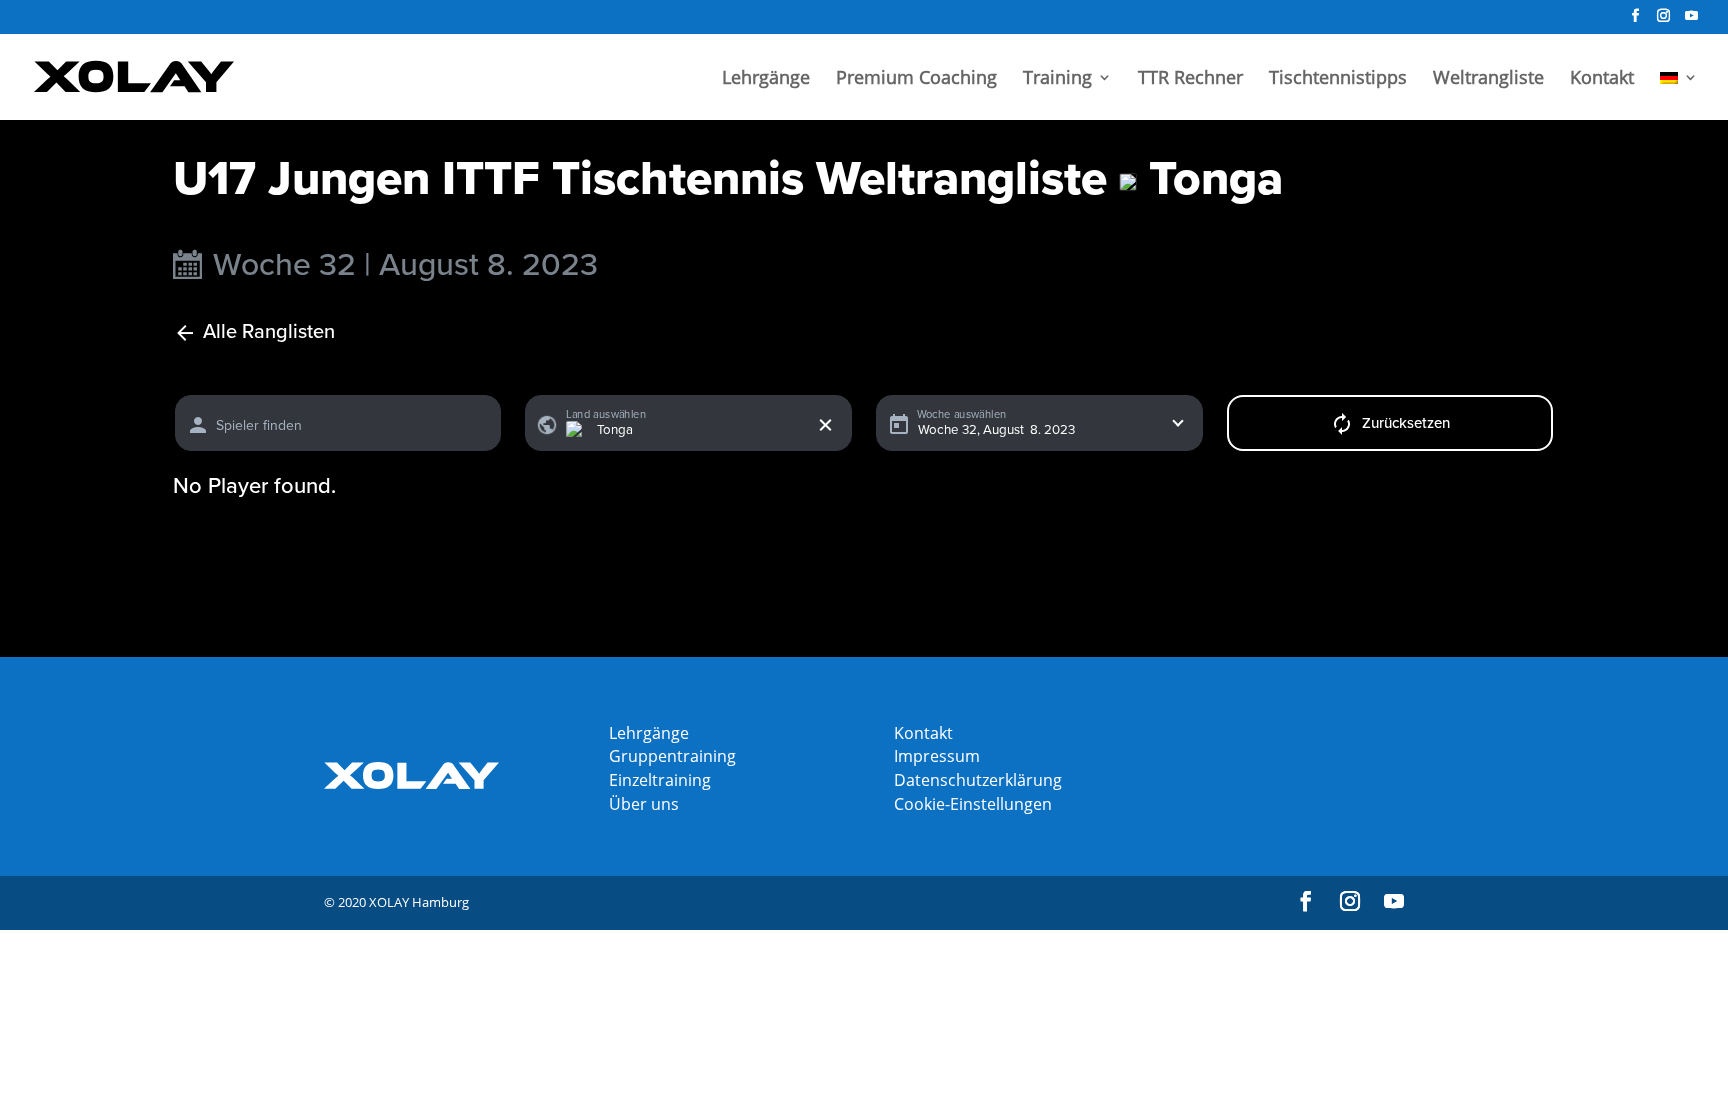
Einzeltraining (660, 780)
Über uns (644, 804)
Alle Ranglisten (269, 332)
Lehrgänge (766, 79)
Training (1057, 79)
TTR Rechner (1190, 79)
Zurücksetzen (1406, 423)
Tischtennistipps (1338, 79)
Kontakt (1602, 79)
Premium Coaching (916, 79)
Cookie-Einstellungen (973, 804)
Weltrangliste (1488, 79)
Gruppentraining (672, 756)
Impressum (937, 756)
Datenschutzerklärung (978, 780)
